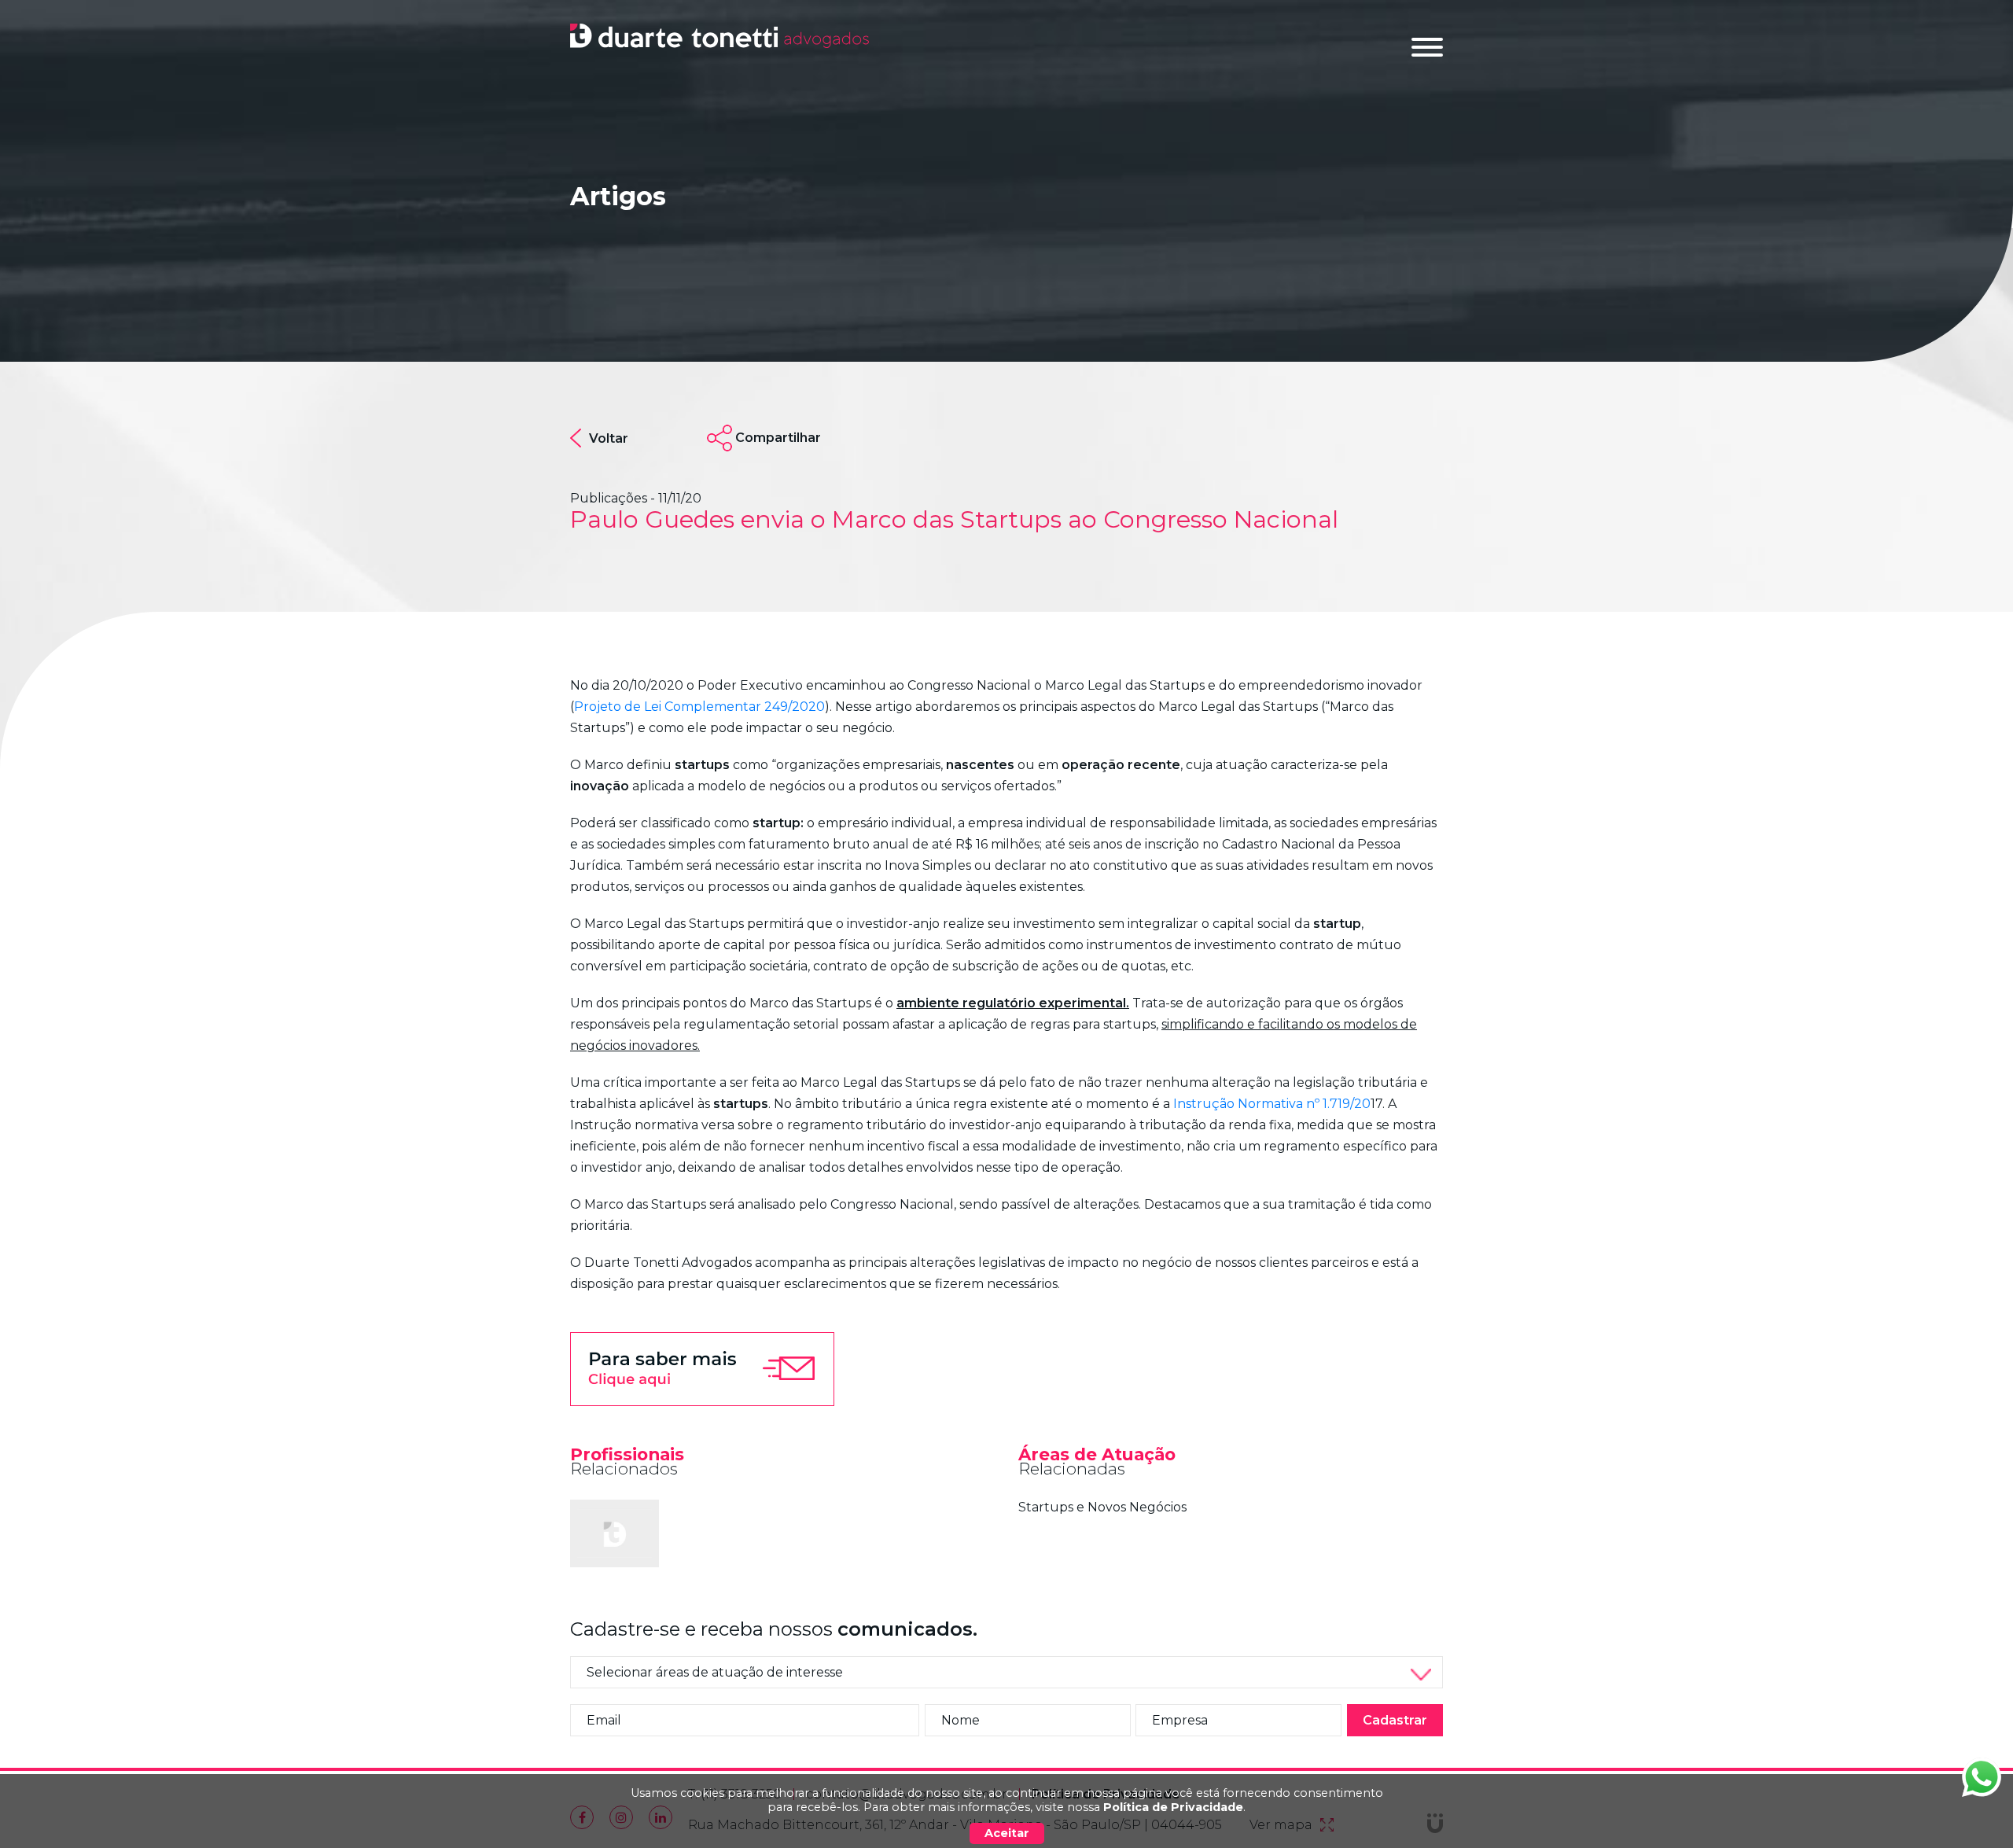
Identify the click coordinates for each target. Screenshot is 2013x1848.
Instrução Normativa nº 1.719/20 (1272, 1104)
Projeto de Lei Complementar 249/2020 (699, 707)
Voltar (609, 438)
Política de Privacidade (1173, 1807)
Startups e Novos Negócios (1102, 1507)
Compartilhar (778, 438)
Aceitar (1007, 1833)
